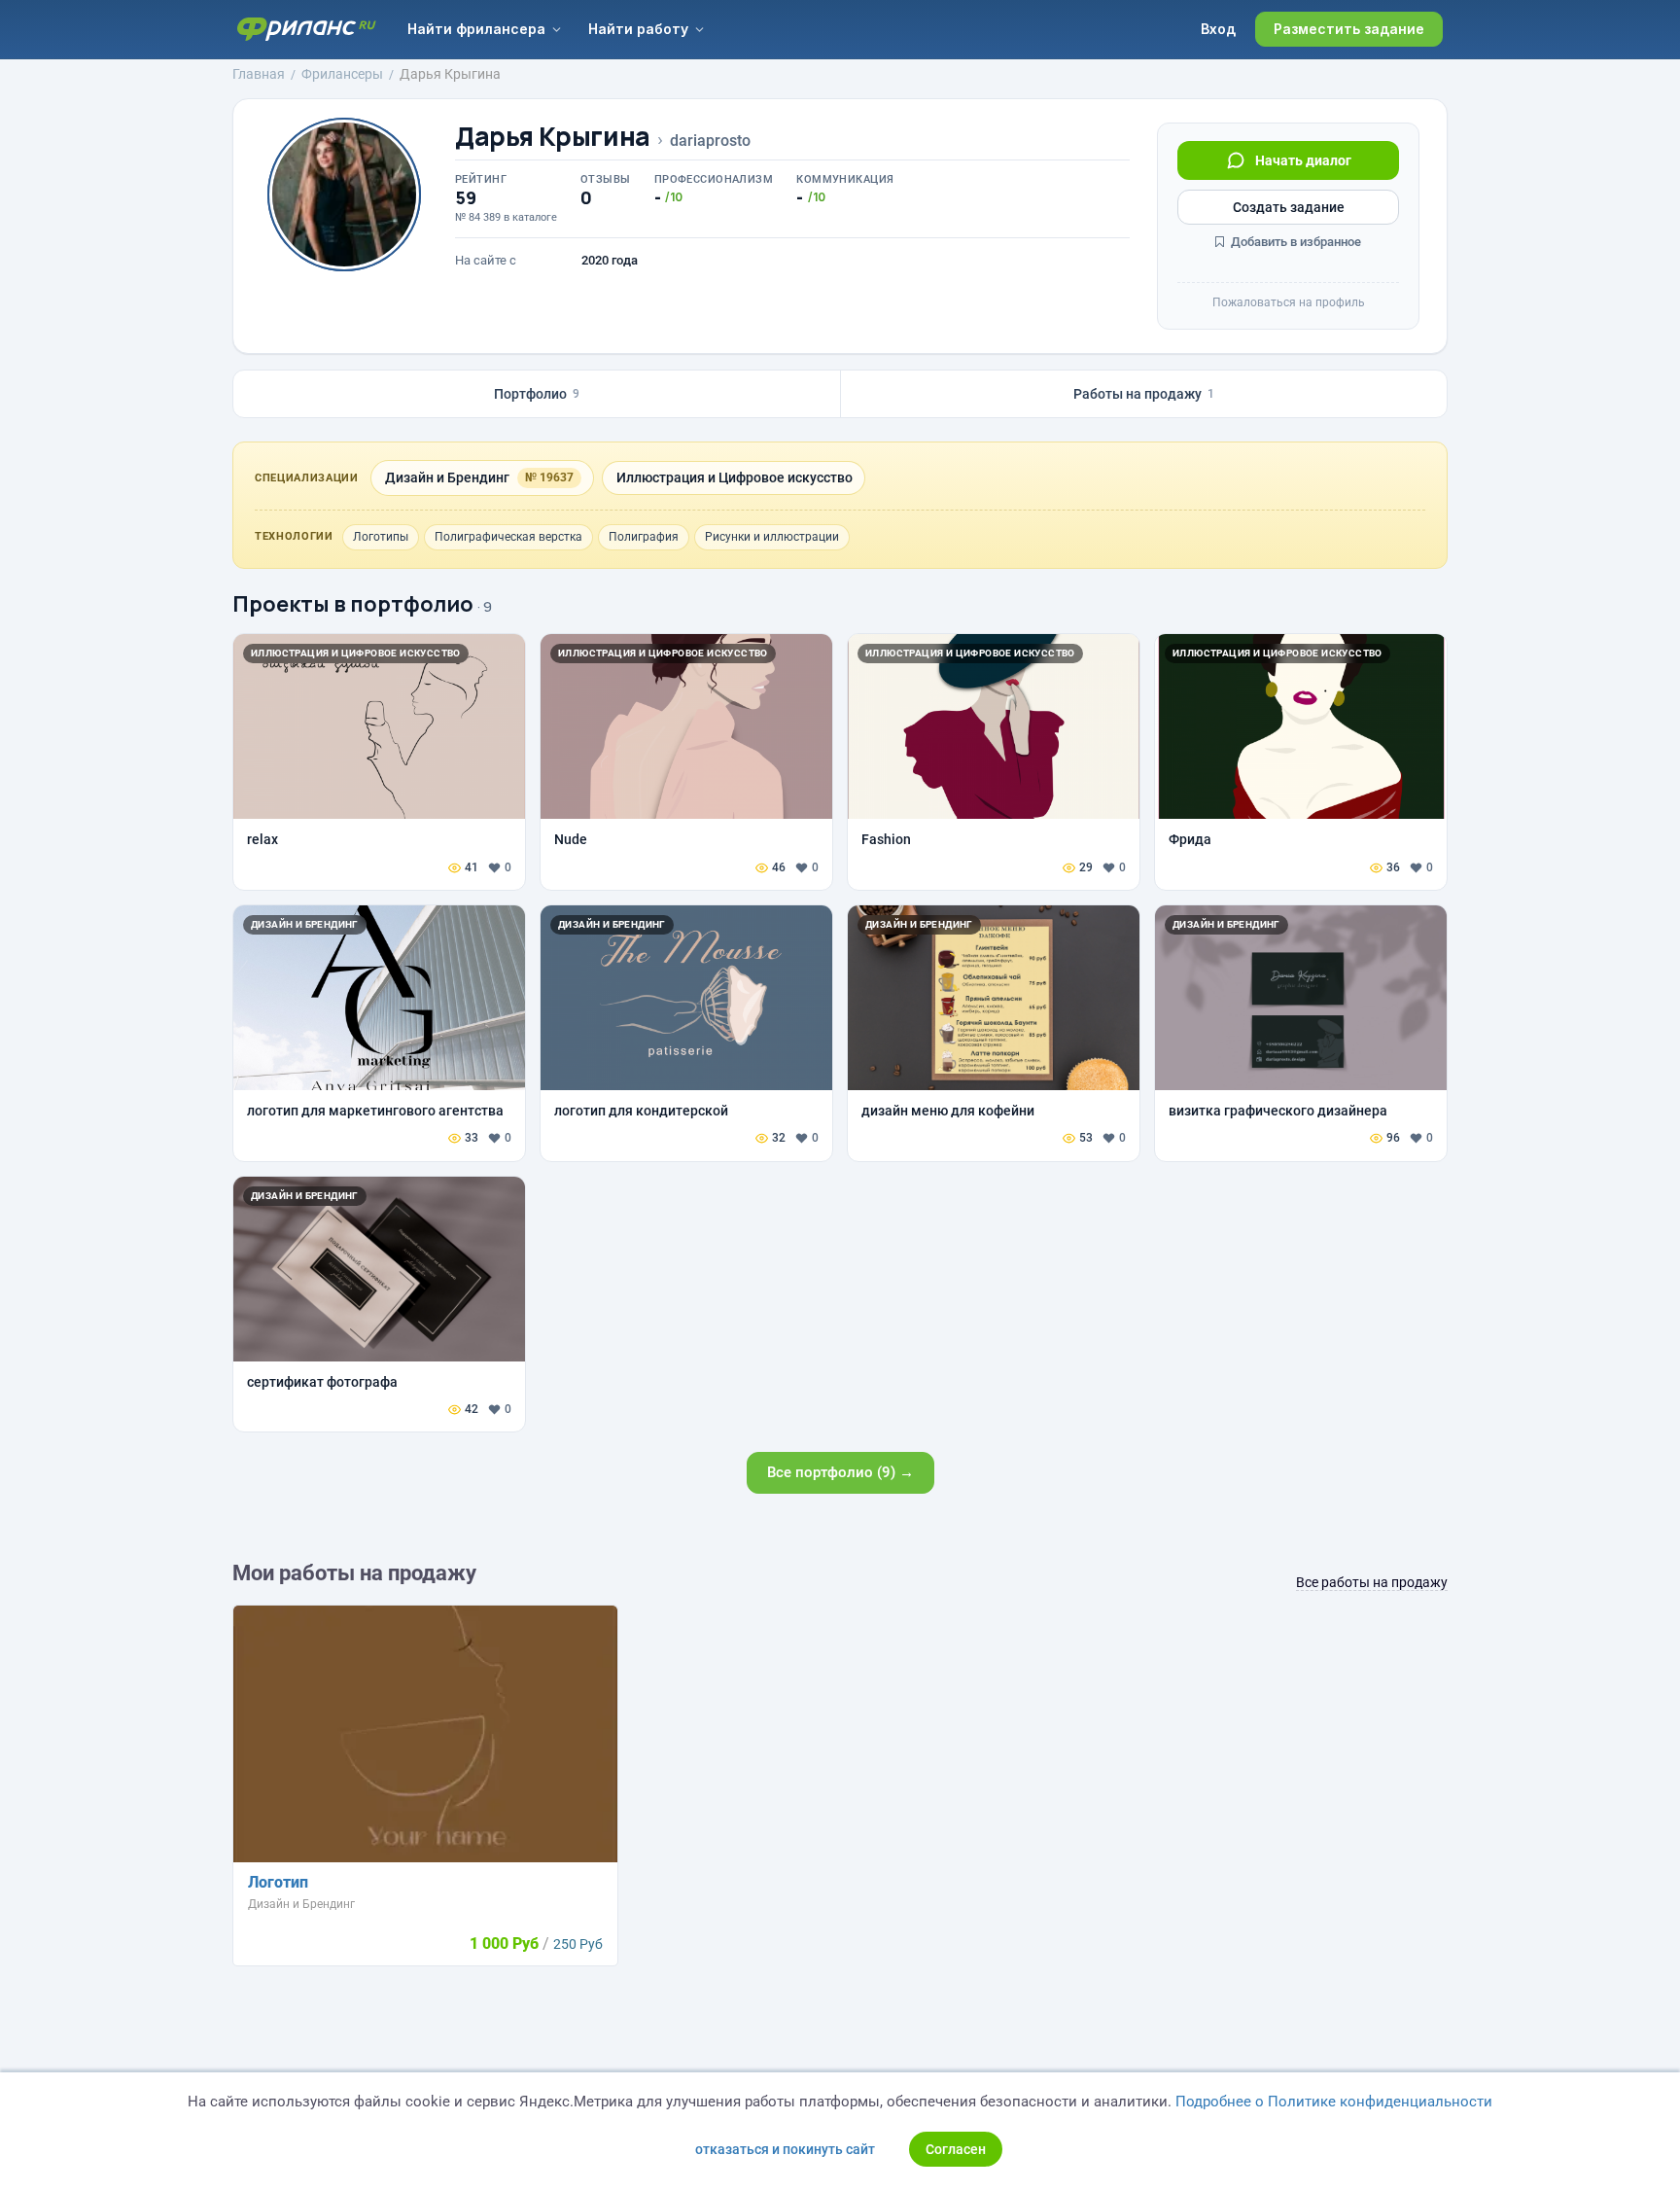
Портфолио (537, 394)
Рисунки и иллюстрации (772, 537)
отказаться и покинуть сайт (785, 2149)
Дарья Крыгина (553, 137)
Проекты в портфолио (353, 604)
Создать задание (1289, 207)
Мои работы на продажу (354, 1573)
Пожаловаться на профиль (1289, 302)
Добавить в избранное (1295, 242)
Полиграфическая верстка (508, 537)
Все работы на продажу (1372, 1582)
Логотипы (381, 537)
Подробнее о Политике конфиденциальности (1334, 2102)
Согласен (956, 2149)
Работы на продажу (1144, 394)
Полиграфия (644, 537)
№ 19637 (549, 477)
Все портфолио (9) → (840, 1472)
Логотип (278, 1882)
